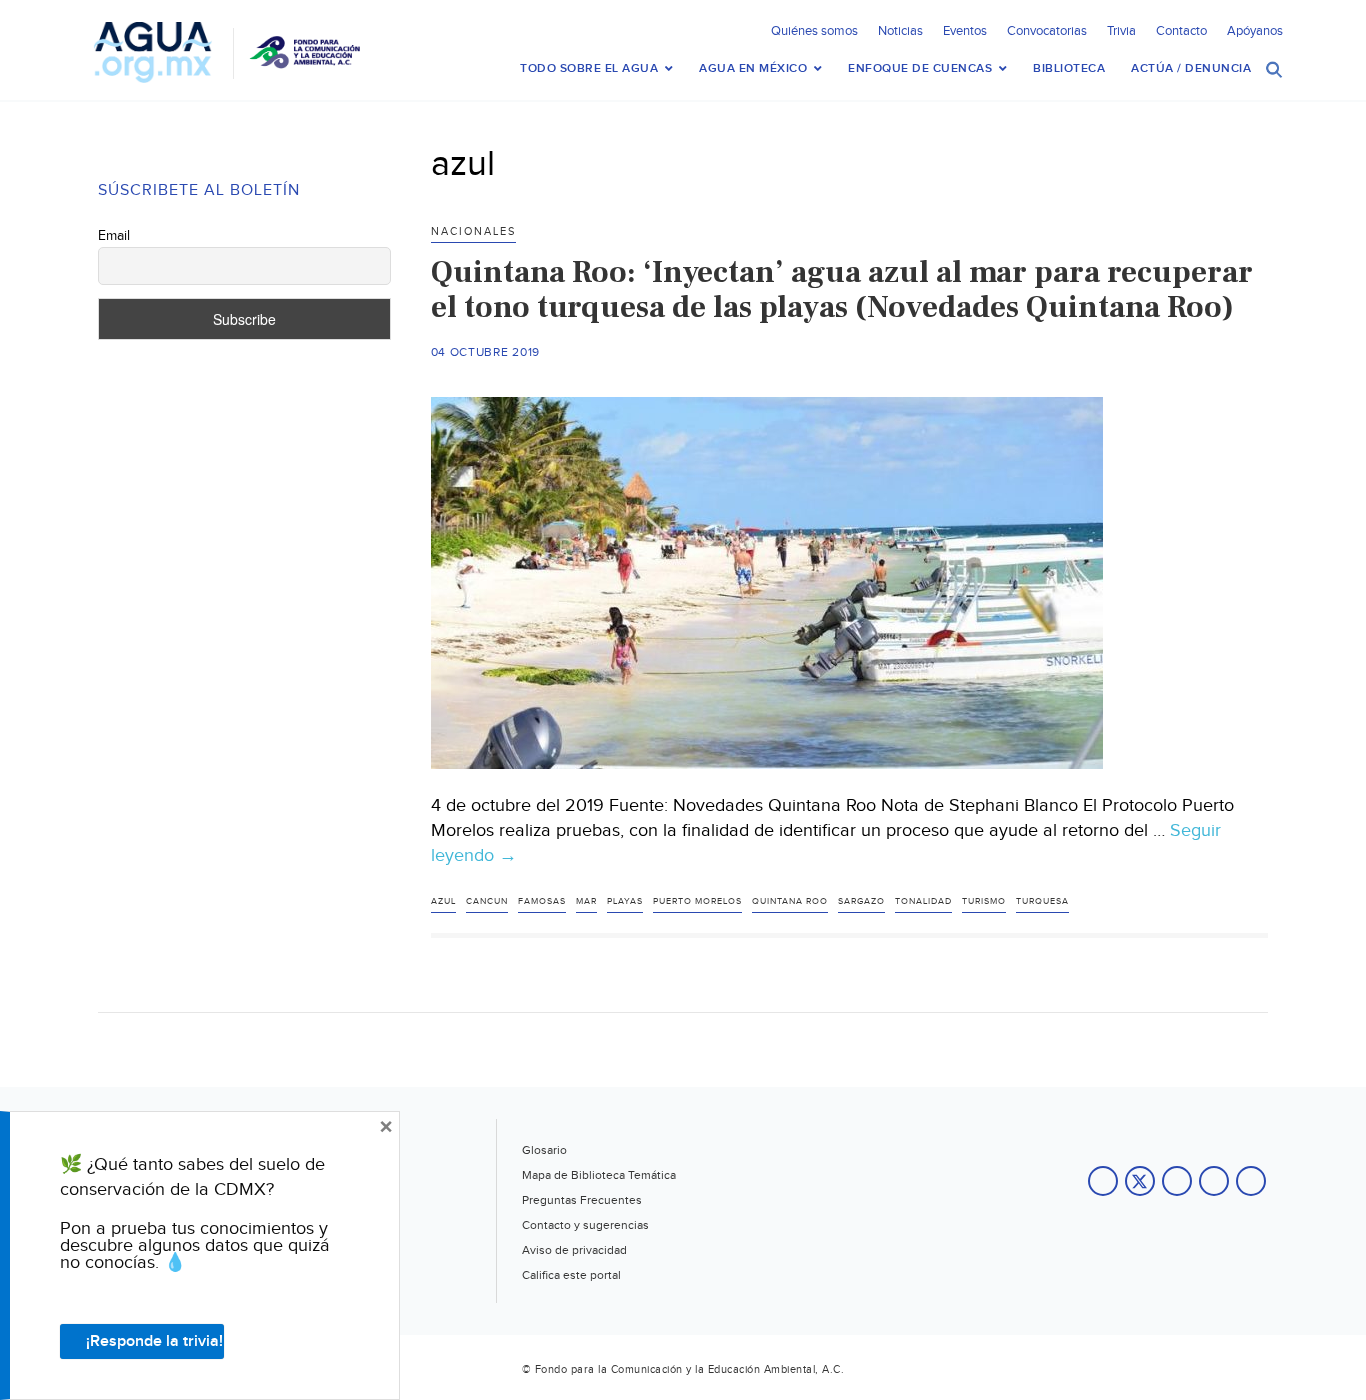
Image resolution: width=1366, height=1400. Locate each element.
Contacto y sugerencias (585, 1225)
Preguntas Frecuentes (582, 1200)
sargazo (861, 901)
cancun (487, 901)
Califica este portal (571, 1275)
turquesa (1042, 901)
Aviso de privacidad (574, 1250)
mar (586, 901)
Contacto (1181, 31)
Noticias (900, 31)
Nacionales (473, 231)
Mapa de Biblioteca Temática (599, 1175)
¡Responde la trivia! (154, 1341)
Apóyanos (1255, 31)
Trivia (1121, 31)
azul (443, 901)
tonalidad (923, 901)
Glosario (544, 1150)
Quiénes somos (814, 31)
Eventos (965, 31)
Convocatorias (1047, 31)
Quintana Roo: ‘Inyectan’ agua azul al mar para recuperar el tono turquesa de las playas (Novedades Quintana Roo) (842, 289)
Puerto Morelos (697, 901)
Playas (625, 901)
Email (114, 236)
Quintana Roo (790, 901)
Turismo (984, 901)
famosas (542, 901)
